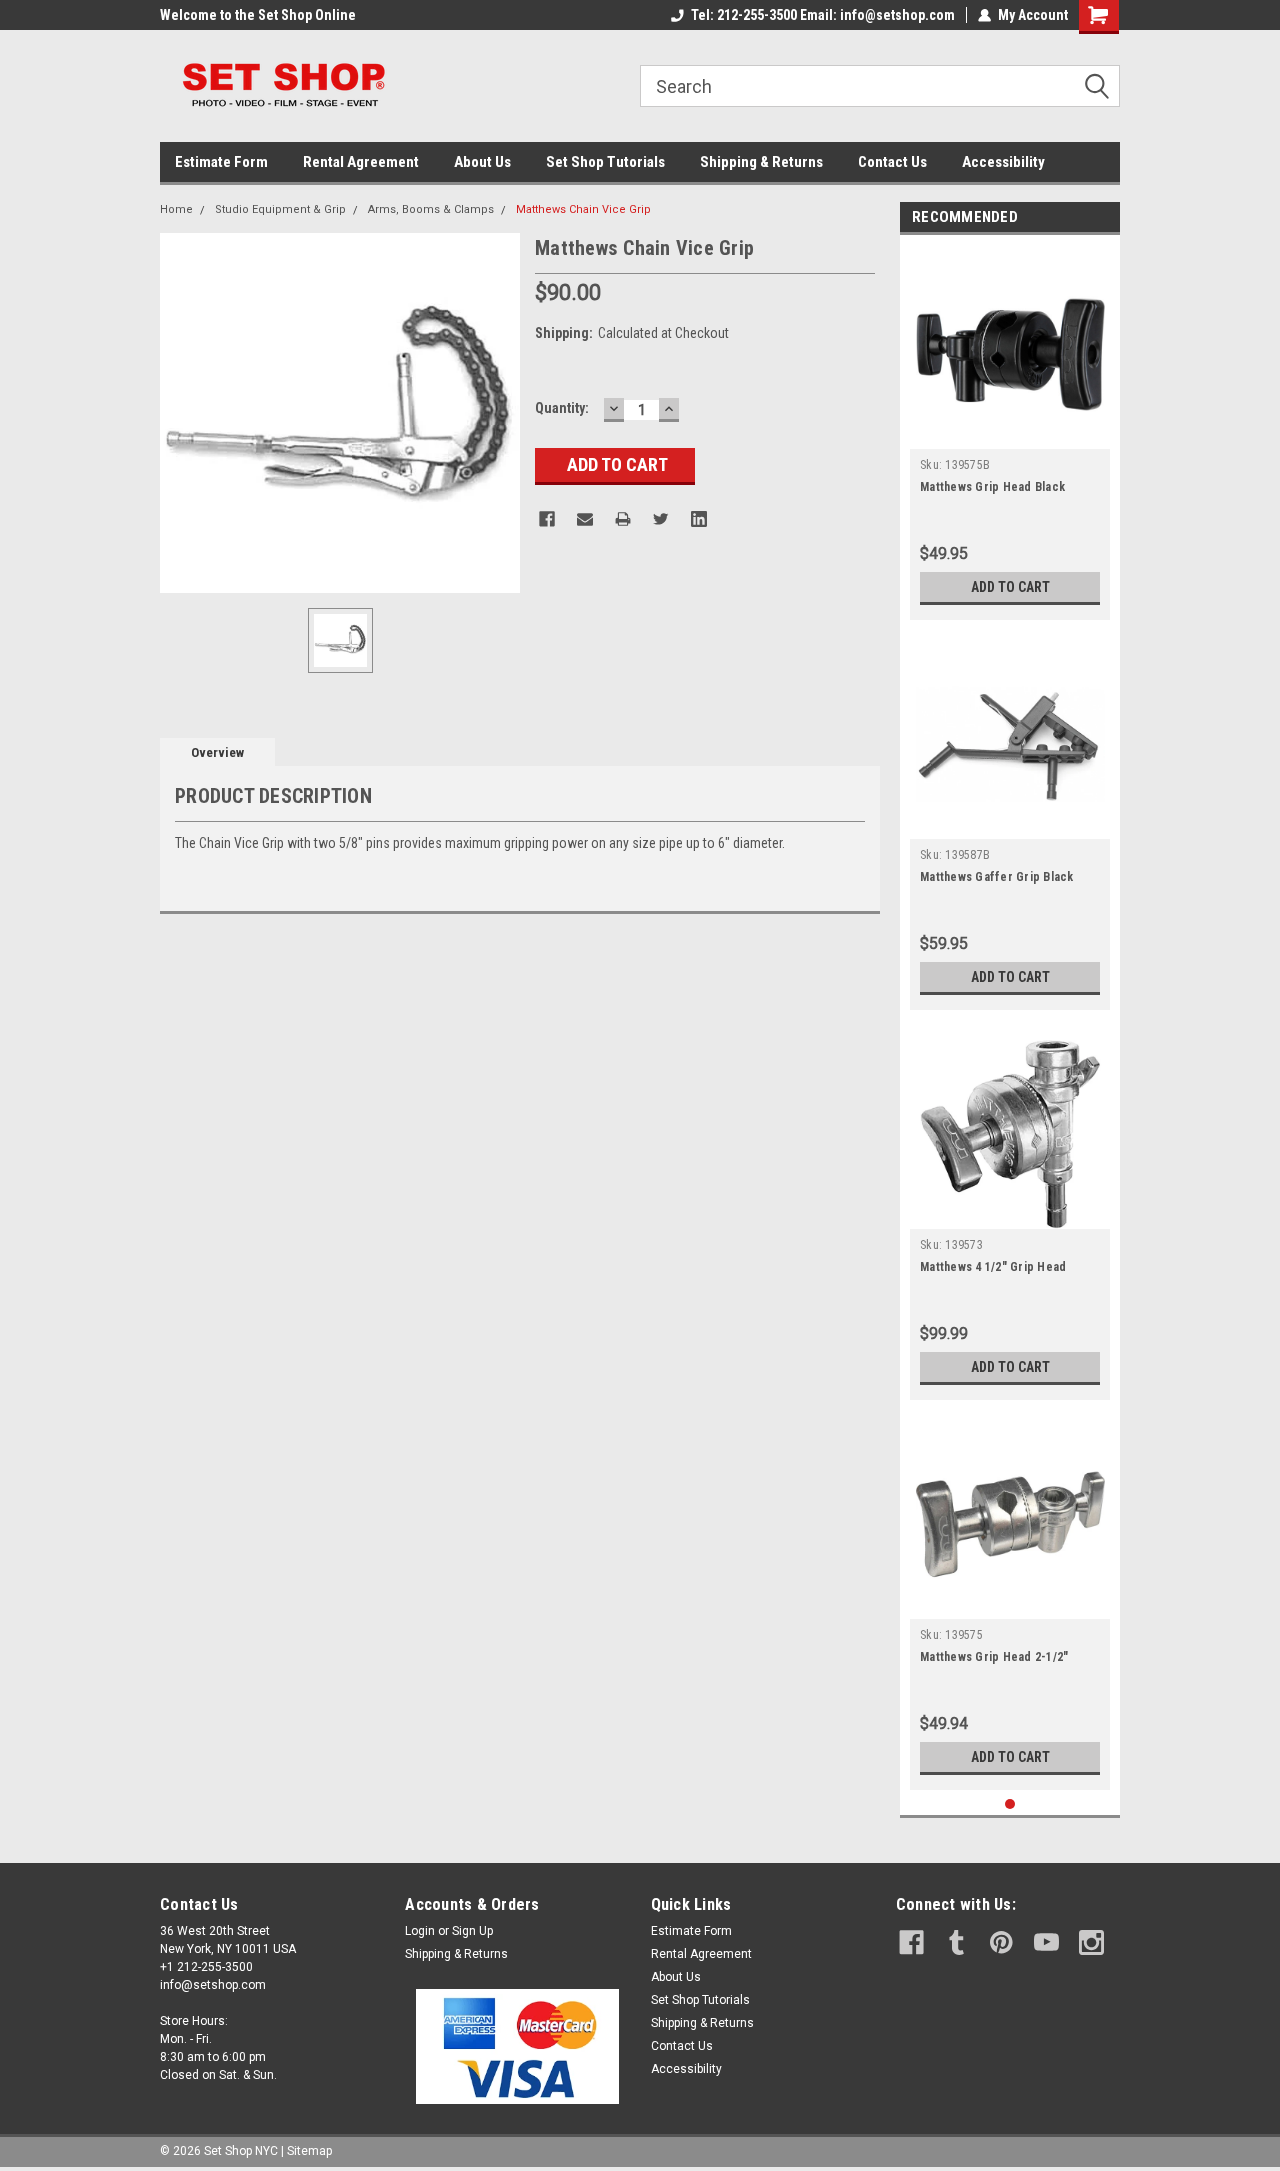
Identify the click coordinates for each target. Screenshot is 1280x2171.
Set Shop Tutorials (605, 162)
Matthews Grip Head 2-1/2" (994, 1657)
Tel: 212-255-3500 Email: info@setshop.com (823, 15)
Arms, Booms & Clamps (431, 209)
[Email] (585, 519)
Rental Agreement (361, 162)
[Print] (623, 519)
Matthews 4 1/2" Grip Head (993, 1267)
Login (420, 1931)
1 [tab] (1010, 1804)
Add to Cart (1010, 587)
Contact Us (892, 162)
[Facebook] (547, 519)
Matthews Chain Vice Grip (583, 209)
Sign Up (472, 1931)
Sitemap (309, 2151)
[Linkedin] (699, 519)
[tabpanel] (1010, 432)
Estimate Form (221, 162)
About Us (482, 162)
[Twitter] (661, 519)
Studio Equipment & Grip (280, 209)
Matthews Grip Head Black (992, 487)
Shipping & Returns (761, 162)
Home (176, 209)
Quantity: (562, 408)
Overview (217, 752)
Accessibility (1003, 162)
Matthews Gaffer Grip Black (997, 877)
